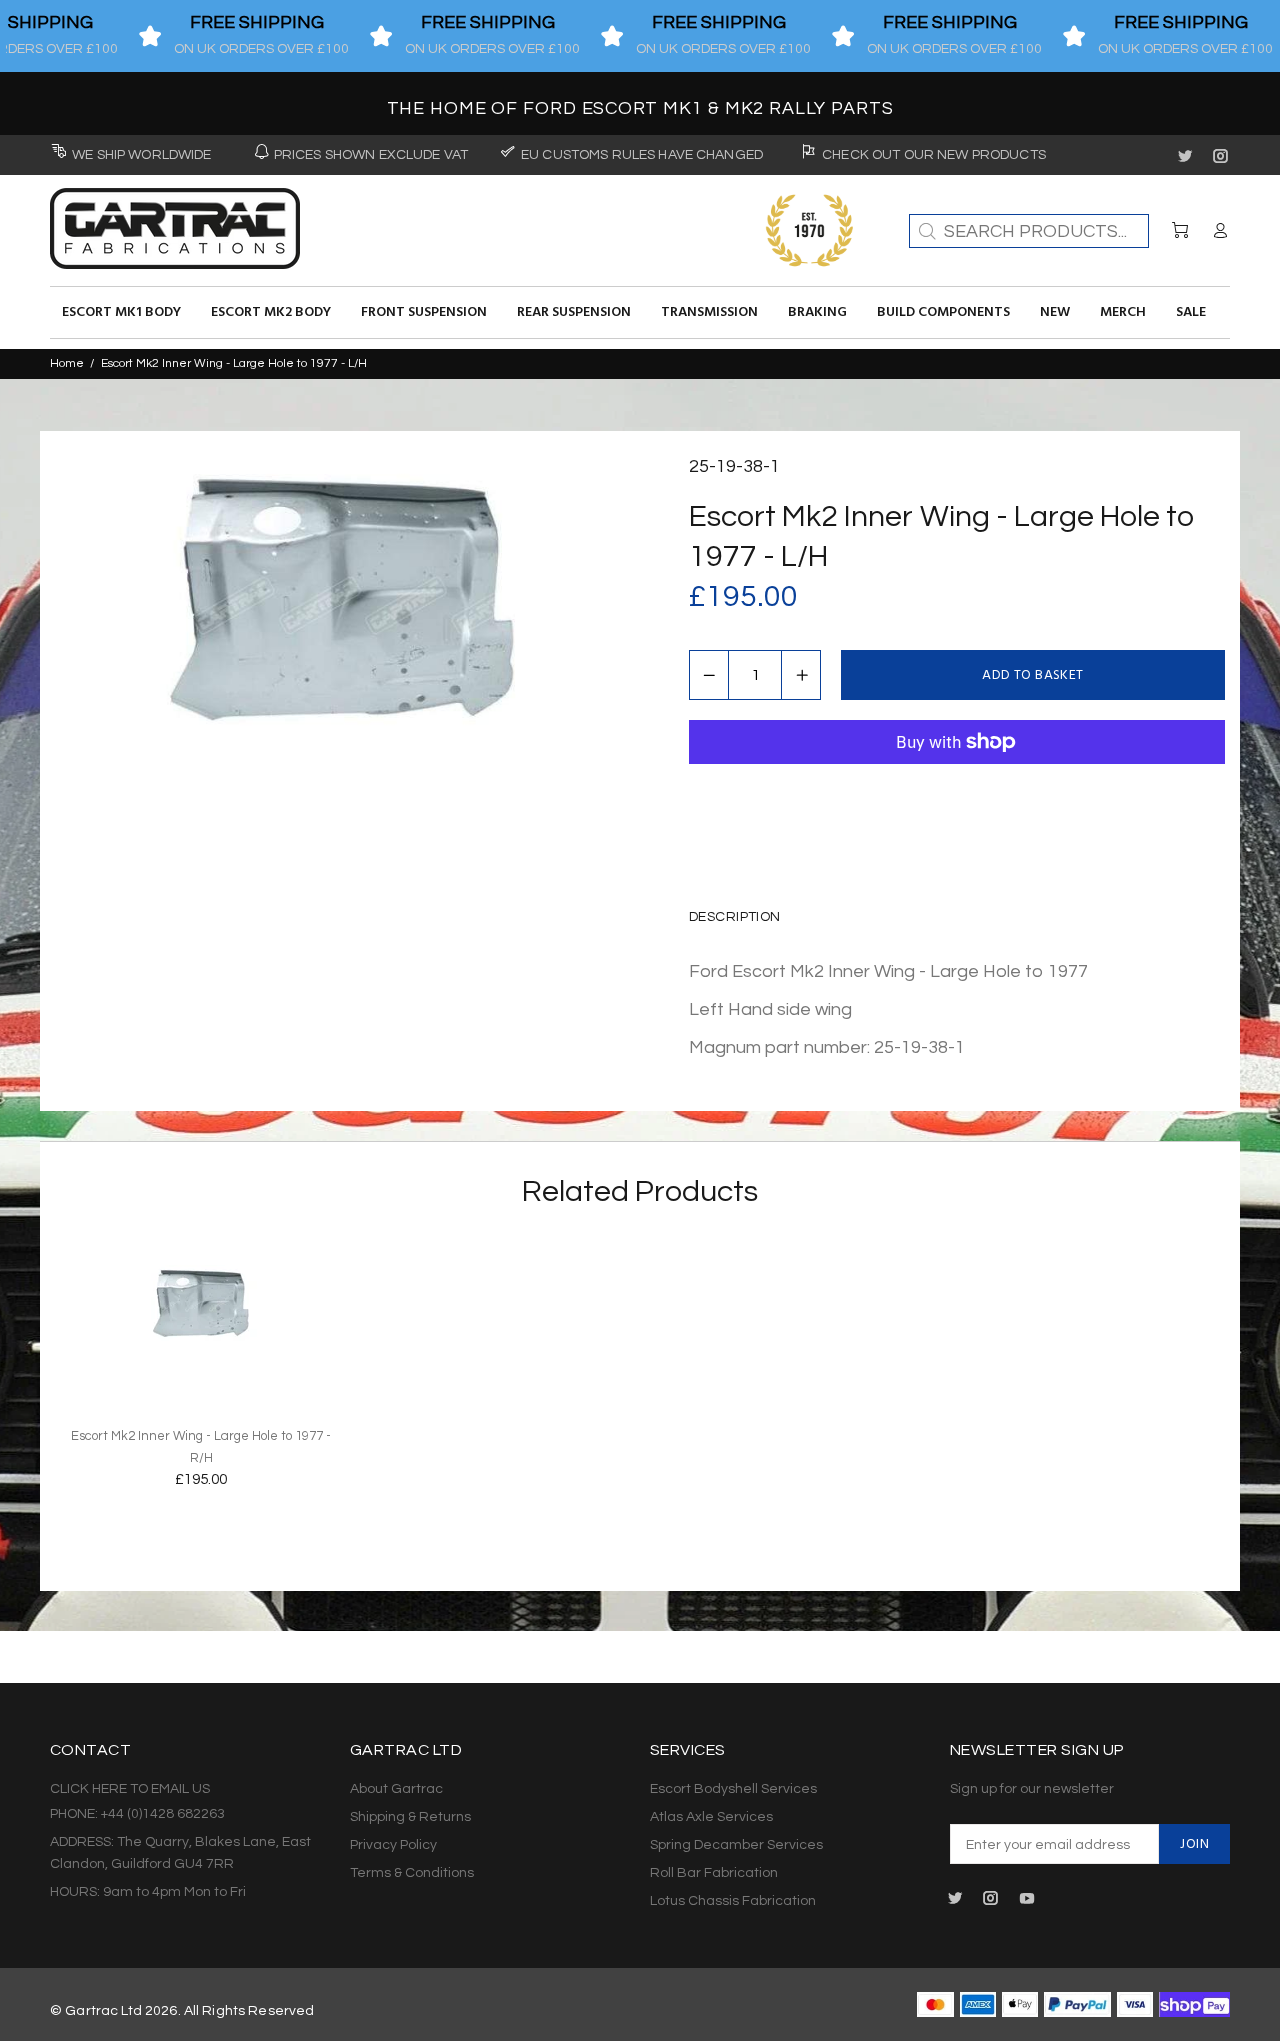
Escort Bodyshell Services (733, 1789)
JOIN (1194, 1844)
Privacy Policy (393, 1845)
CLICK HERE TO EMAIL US (130, 1789)
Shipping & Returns (410, 1817)
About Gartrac (396, 1789)
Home (67, 363)
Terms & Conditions (412, 1873)
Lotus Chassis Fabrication (733, 1901)
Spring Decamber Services (736, 1845)
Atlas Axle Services (711, 1817)
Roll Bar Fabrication (714, 1873)
